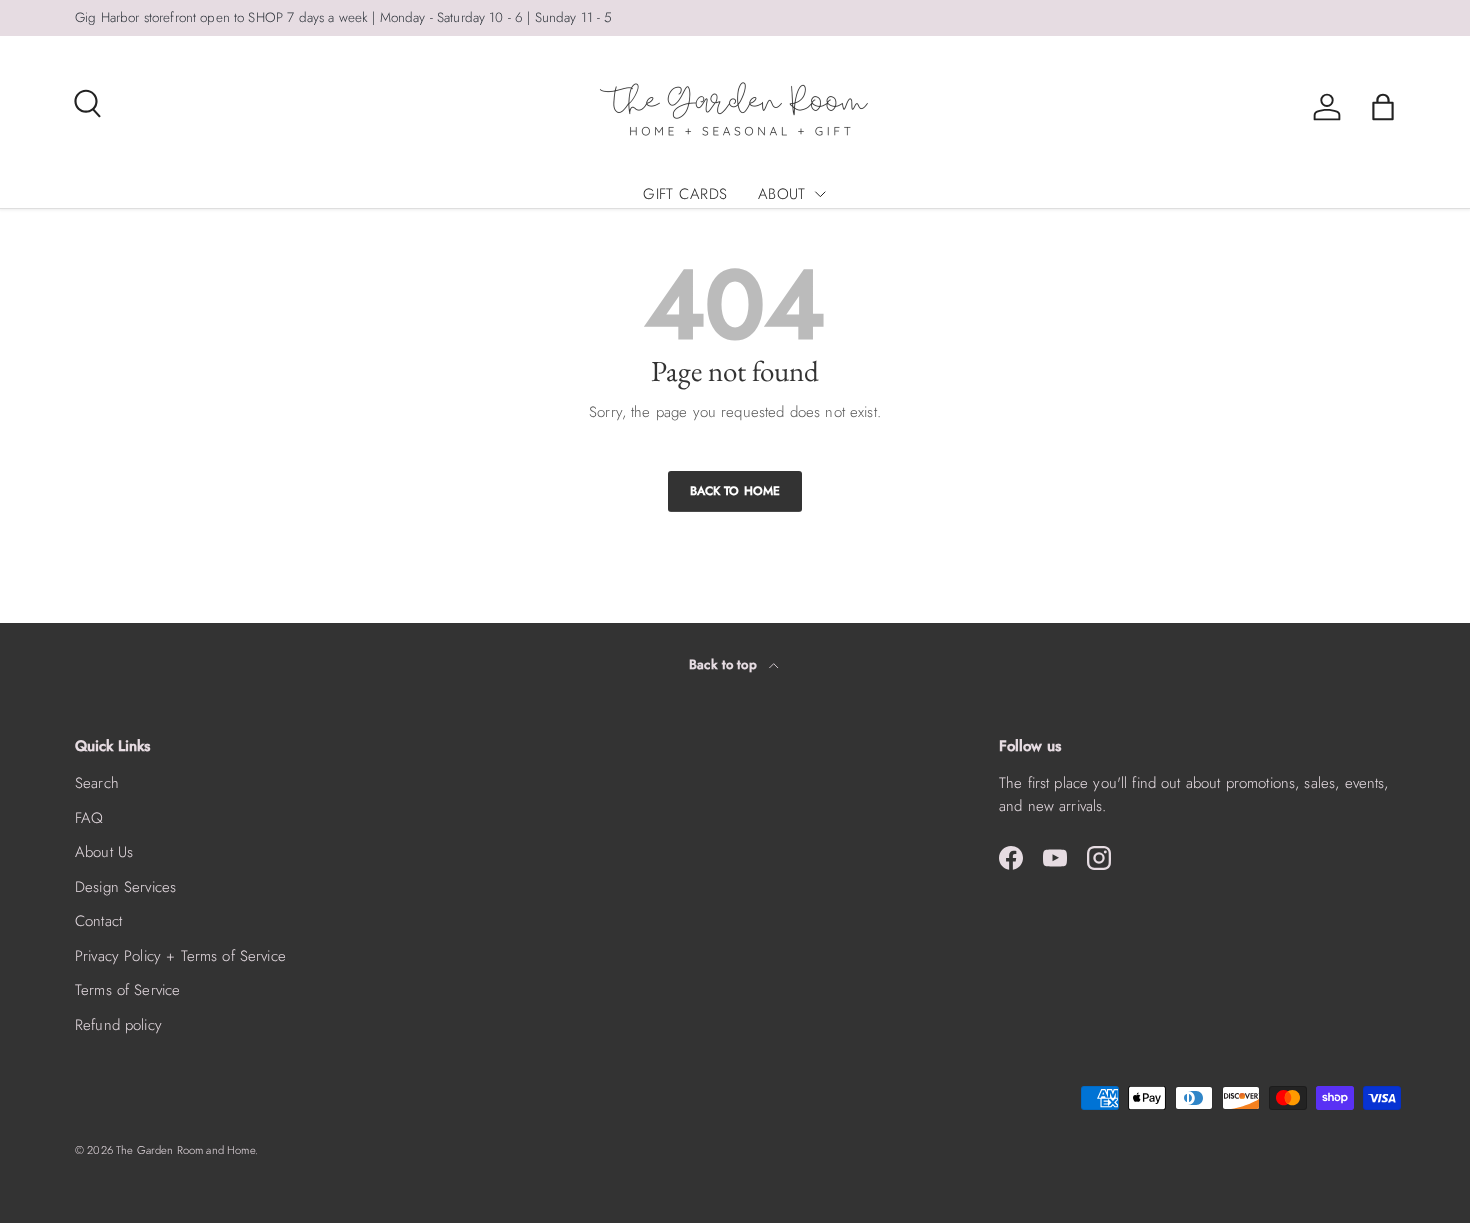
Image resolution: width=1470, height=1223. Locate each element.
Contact (98, 921)
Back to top (725, 664)
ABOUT (782, 194)
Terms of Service (127, 990)
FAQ (89, 818)
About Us (104, 852)
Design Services (125, 887)
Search (97, 783)
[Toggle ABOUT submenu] (820, 194)
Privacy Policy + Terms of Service (180, 956)
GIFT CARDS (685, 194)
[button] (1383, 107)
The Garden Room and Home (185, 1150)
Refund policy (118, 1025)
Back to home (735, 491)
